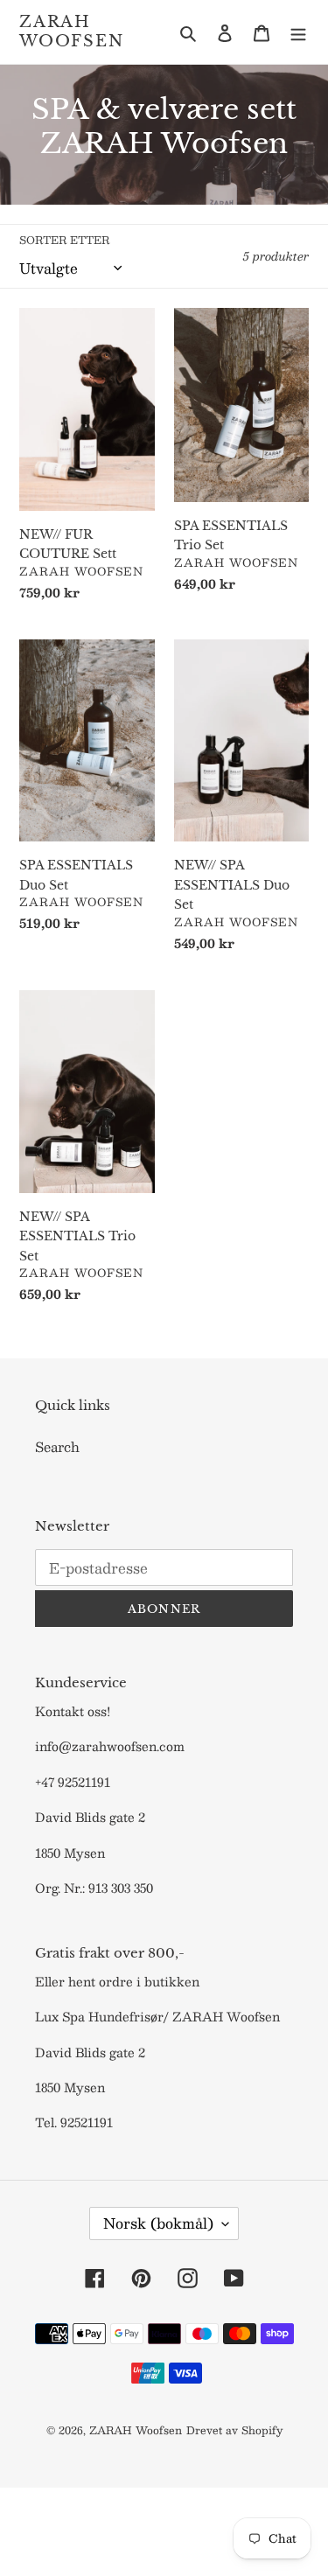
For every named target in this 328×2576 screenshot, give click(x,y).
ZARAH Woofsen (72, 32)
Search (57, 1446)
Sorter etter (64, 240)
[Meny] (298, 32)
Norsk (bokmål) (158, 2223)
